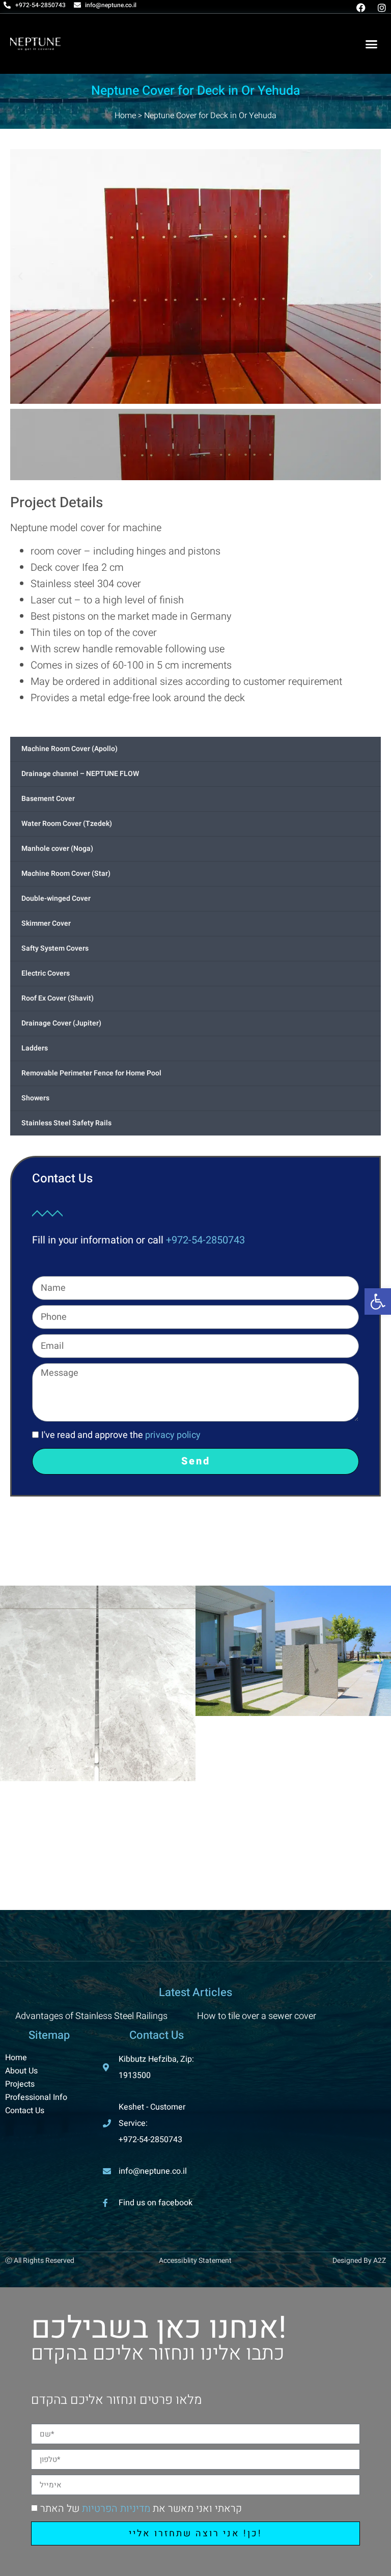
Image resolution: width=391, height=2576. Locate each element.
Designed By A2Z (359, 2261)
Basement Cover (48, 799)
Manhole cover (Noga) (57, 849)
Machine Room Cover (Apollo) (69, 749)
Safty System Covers (55, 948)
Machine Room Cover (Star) (66, 874)
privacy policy (173, 1435)
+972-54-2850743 (205, 1240)
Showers (35, 1098)
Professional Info (36, 2097)
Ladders (35, 1048)
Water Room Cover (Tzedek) (67, 824)
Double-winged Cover (56, 898)
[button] (371, 44)
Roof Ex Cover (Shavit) (58, 998)
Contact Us (25, 2111)
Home (125, 116)
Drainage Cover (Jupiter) (61, 1023)
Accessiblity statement (195, 2261)
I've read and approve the (121, 1435)
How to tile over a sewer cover (257, 2016)
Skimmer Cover (46, 923)
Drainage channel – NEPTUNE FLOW (80, 774)
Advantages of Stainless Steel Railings (91, 2016)
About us (21, 2071)
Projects (20, 2084)
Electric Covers (46, 973)
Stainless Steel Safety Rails (66, 1123)
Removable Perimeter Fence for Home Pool (91, 1073)
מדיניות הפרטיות (116, 2509)
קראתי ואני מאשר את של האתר (141, 2509)
